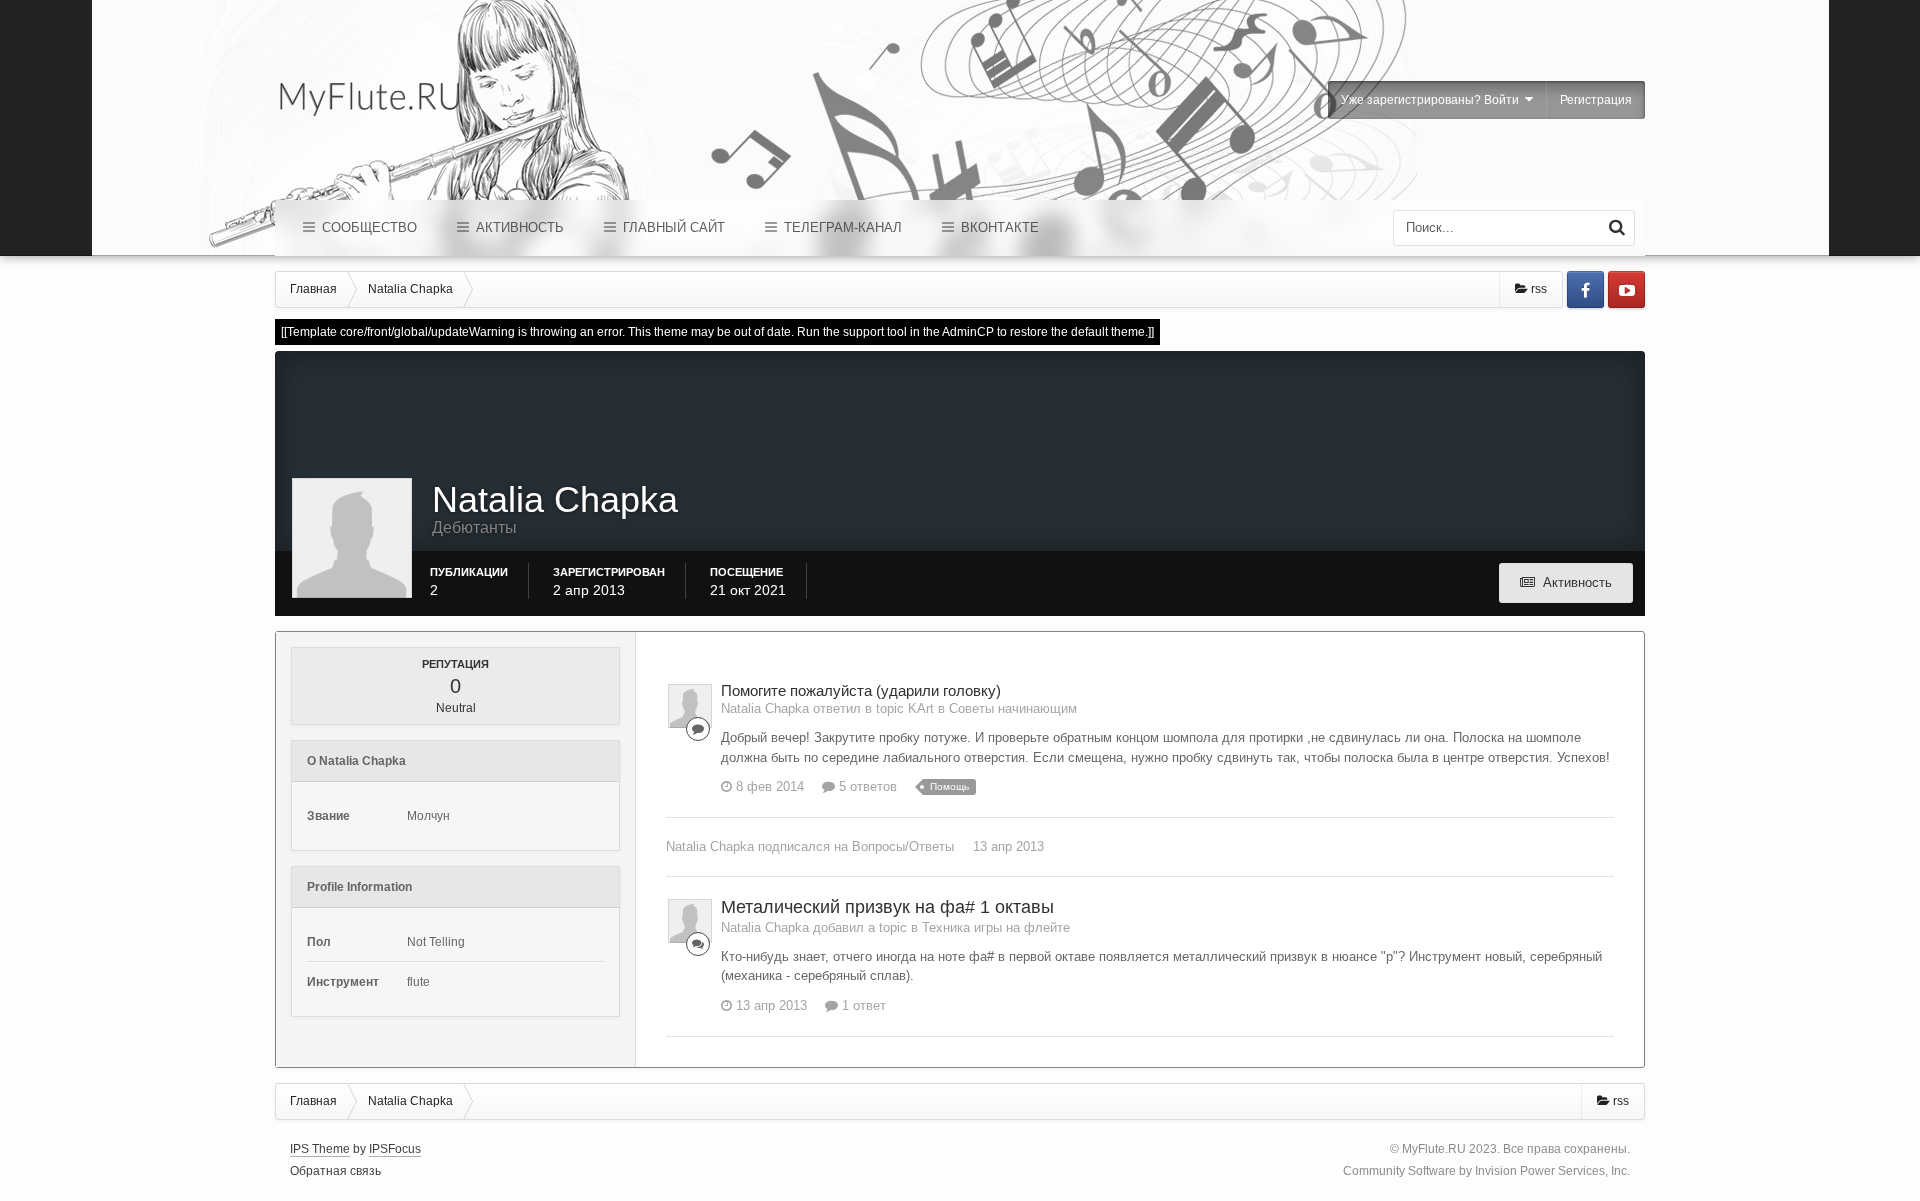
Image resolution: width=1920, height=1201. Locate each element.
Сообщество (367, 227)
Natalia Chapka (710, 846)
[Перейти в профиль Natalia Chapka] (690, 706)
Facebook (1585, 289)
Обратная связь (335, 1171)
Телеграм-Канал (841, 227)
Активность (518, 227)
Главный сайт (672, 227)
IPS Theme (320, 1149)
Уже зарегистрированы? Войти (1433, 100)
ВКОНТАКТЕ (998, 227)
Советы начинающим (1013, 708)
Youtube (1626, 289)
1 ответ (862, 1005)
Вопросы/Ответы (903, 846)
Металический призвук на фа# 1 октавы (887, 907)
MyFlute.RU (1434, 1149)
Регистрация (1596, 100)
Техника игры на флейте (996, 927)
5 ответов (866, 786)
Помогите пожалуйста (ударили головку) (861, 690)
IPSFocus (395, 1149)
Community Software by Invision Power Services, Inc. (1486, 1171)
